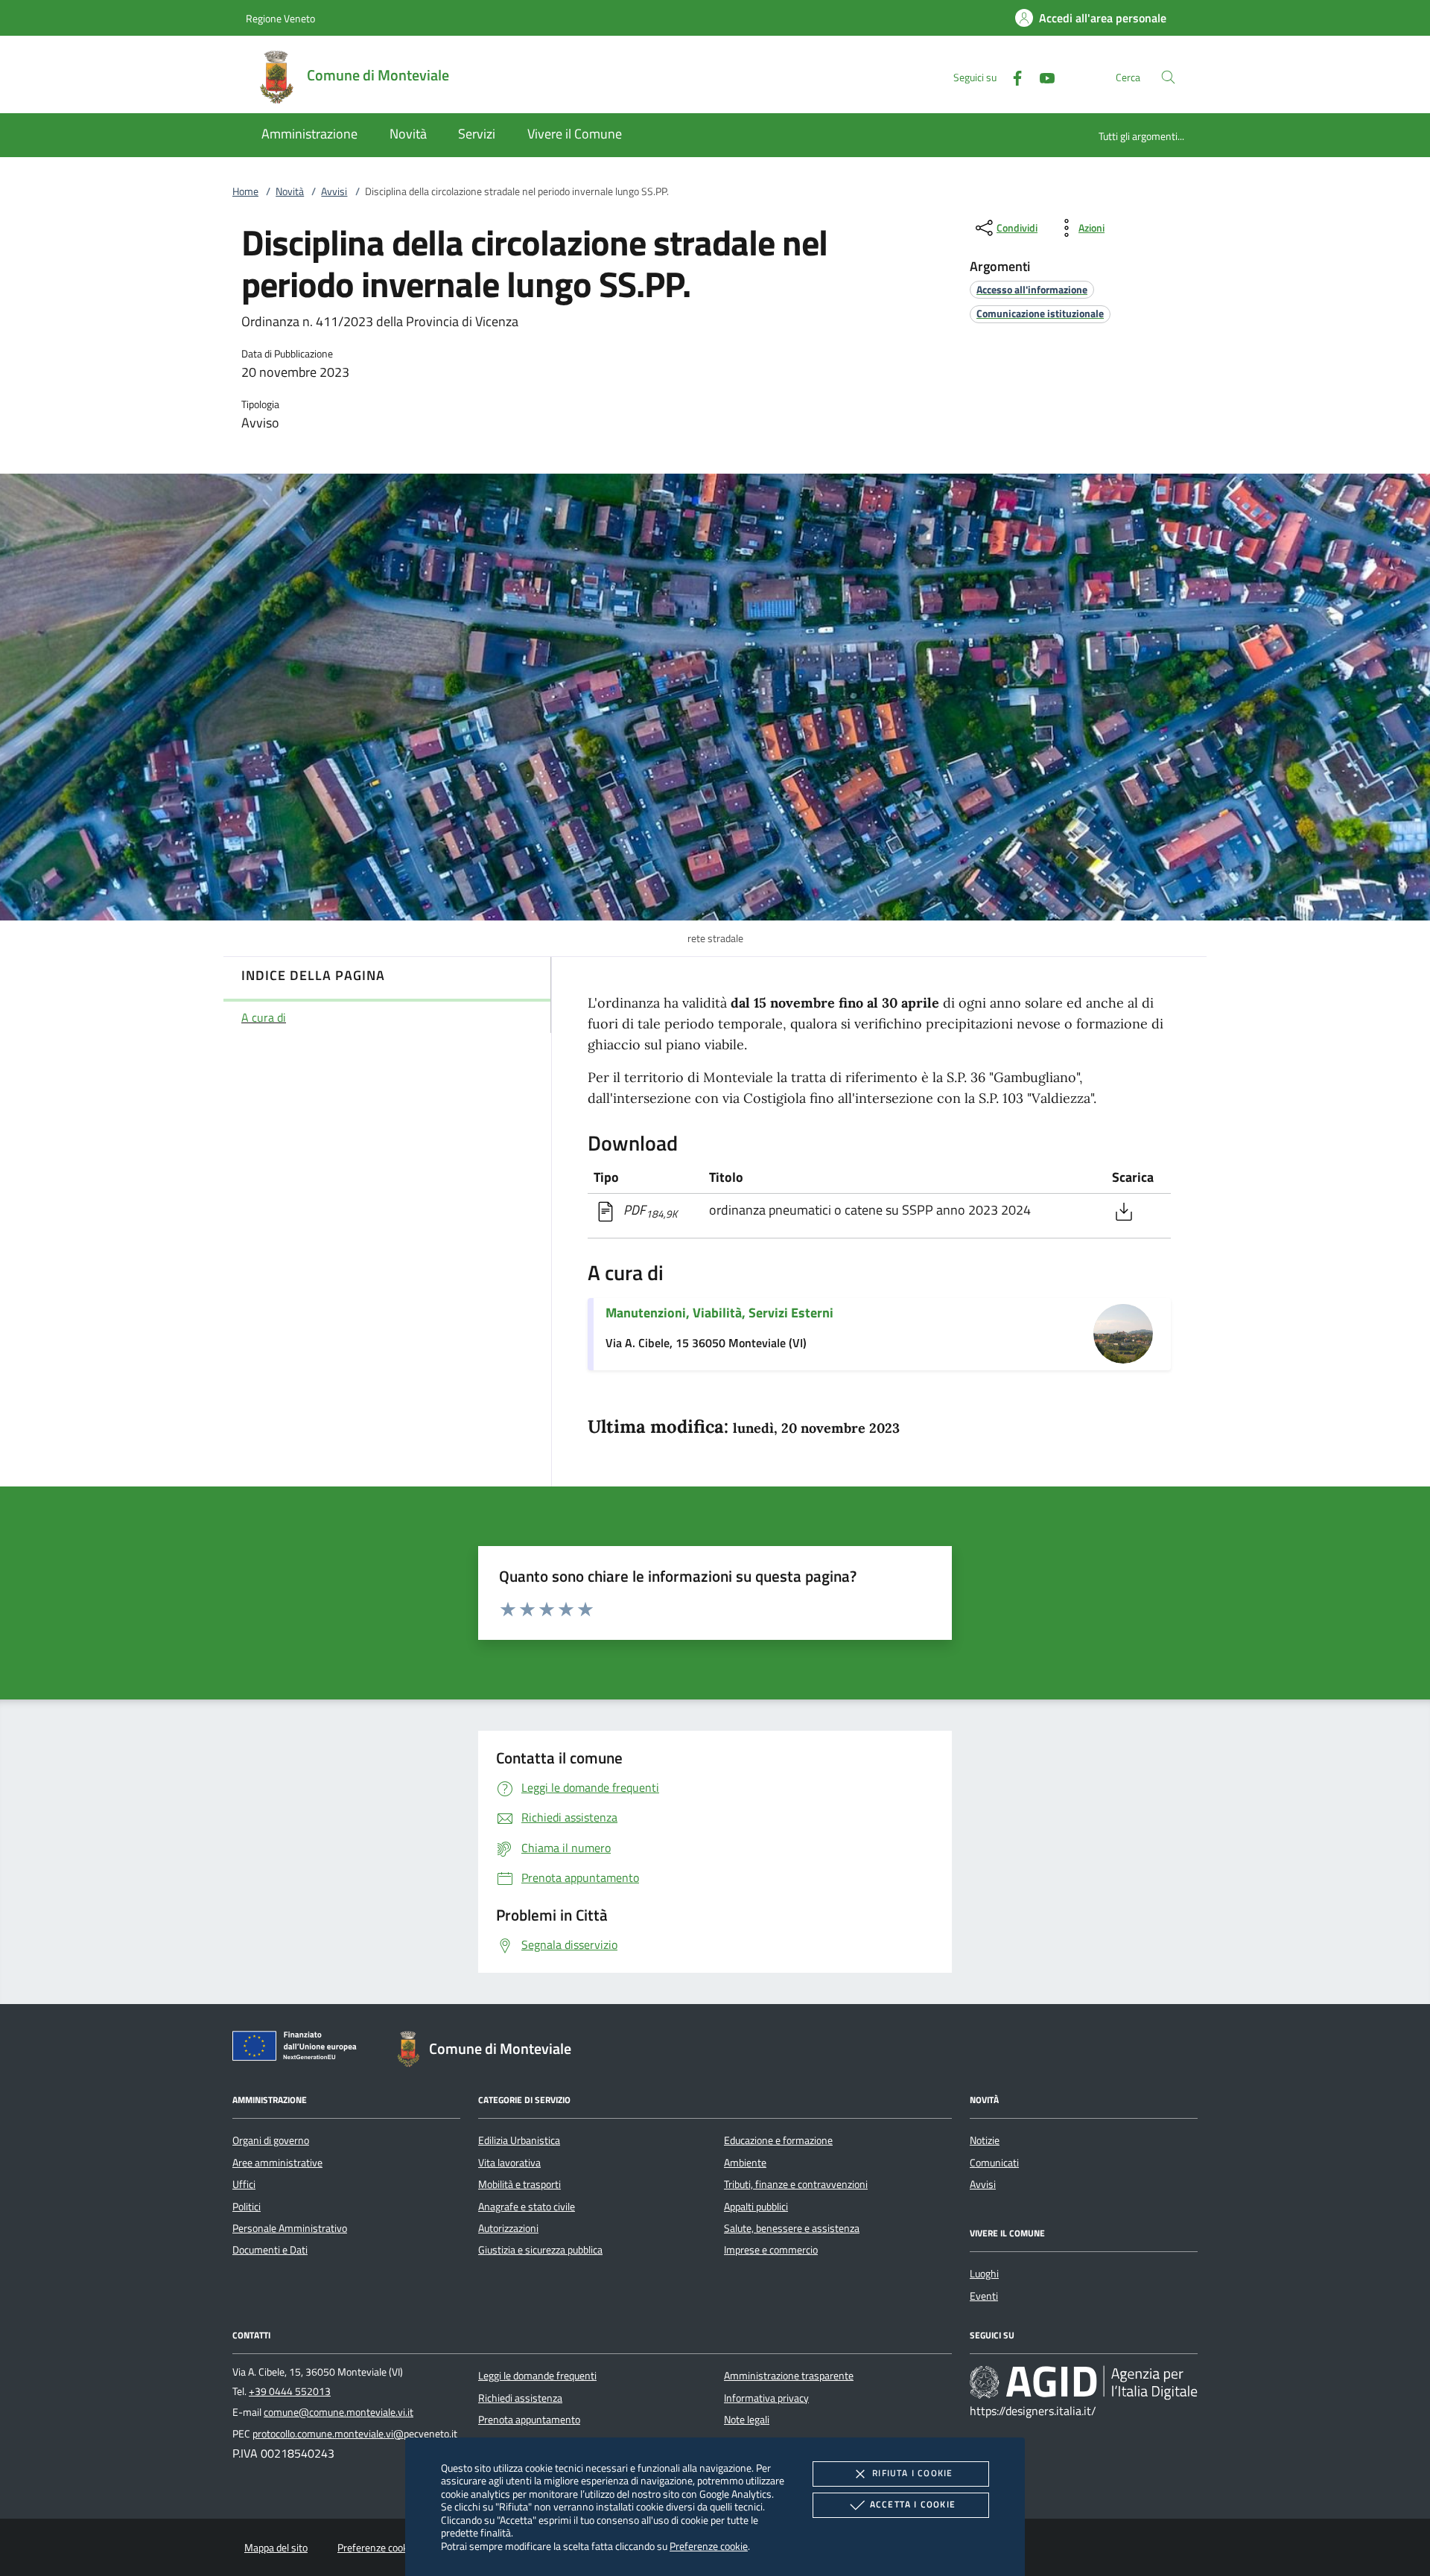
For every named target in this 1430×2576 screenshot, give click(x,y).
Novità (290, 191)
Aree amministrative (277, 2163)
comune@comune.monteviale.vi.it (339, 2412)
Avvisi (334, 191)
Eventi (984, 2296)
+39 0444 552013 (290, 2391)
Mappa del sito (276, 2548)
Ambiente (745, 2163)
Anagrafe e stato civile (527, 2207)
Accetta (913, 2504)
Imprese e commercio (771, 2250)
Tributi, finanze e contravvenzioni (796, 2184)
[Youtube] (1041, 76)
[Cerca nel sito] (1168, 77)
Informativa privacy (766, 2398)
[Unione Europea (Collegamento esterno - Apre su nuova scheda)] (299, 2049)
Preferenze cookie (709, 2546)
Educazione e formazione (778, 2140)
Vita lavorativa (509, 2163)
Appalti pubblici (756, 2207)
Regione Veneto (280, 18)
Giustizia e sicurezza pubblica (540, 2250)
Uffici (244, 2184)
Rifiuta (912, 2473)
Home (245, 191)
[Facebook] (1011, 76)
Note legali (747, 2420)
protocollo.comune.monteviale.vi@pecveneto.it (355, 2434)
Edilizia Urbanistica (519, 2140)
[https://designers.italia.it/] (1084, 2382)
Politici (247, 2207)
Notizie (985, 2140)
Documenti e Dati (270, 2250)
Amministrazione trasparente (789, 2376)
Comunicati (994, 2163)
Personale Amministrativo (290, 2228)
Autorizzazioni (508, 2228)
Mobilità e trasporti (519, 2184)
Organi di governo (271, 2140)
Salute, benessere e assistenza (792, 2228)
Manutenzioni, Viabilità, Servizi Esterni (719, 1313)
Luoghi (984, 2274)
